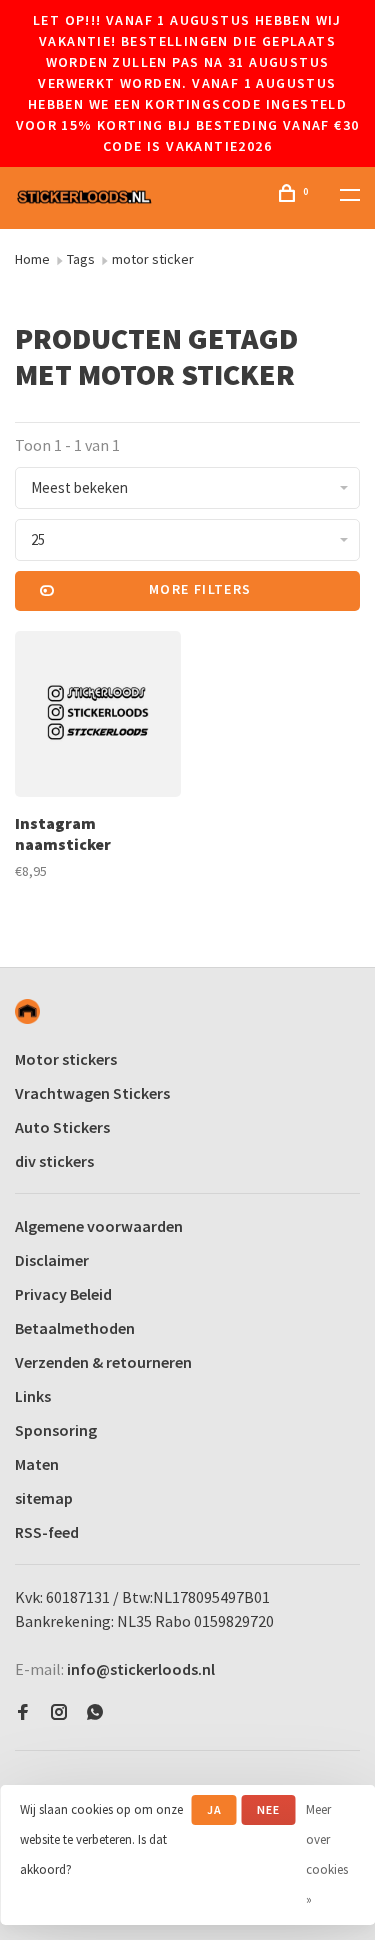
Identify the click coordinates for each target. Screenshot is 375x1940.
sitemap (44, 1498)
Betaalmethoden (75, 1328)
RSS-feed (47, 1532)
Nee (269, 1809)
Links (33, 1396)
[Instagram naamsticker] (98, 717)
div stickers (54, 1161)
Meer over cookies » (327, 1854)
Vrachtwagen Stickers (92, 1093)
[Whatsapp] (95, 1713)
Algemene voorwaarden (99, 1226)
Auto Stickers (62, 1127)
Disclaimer (52, 1260)
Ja (214, 1809)
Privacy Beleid (63, 1294)
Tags (81, 259)
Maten (37, 1464)
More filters (200, 589)
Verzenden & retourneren (103, 1362)
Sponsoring (56, 1430)
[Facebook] (23, 1713)
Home (32, 259)
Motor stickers (66, 1059)
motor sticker (153, 259)
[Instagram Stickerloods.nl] (59, 1713)
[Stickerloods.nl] (27, 1011)
